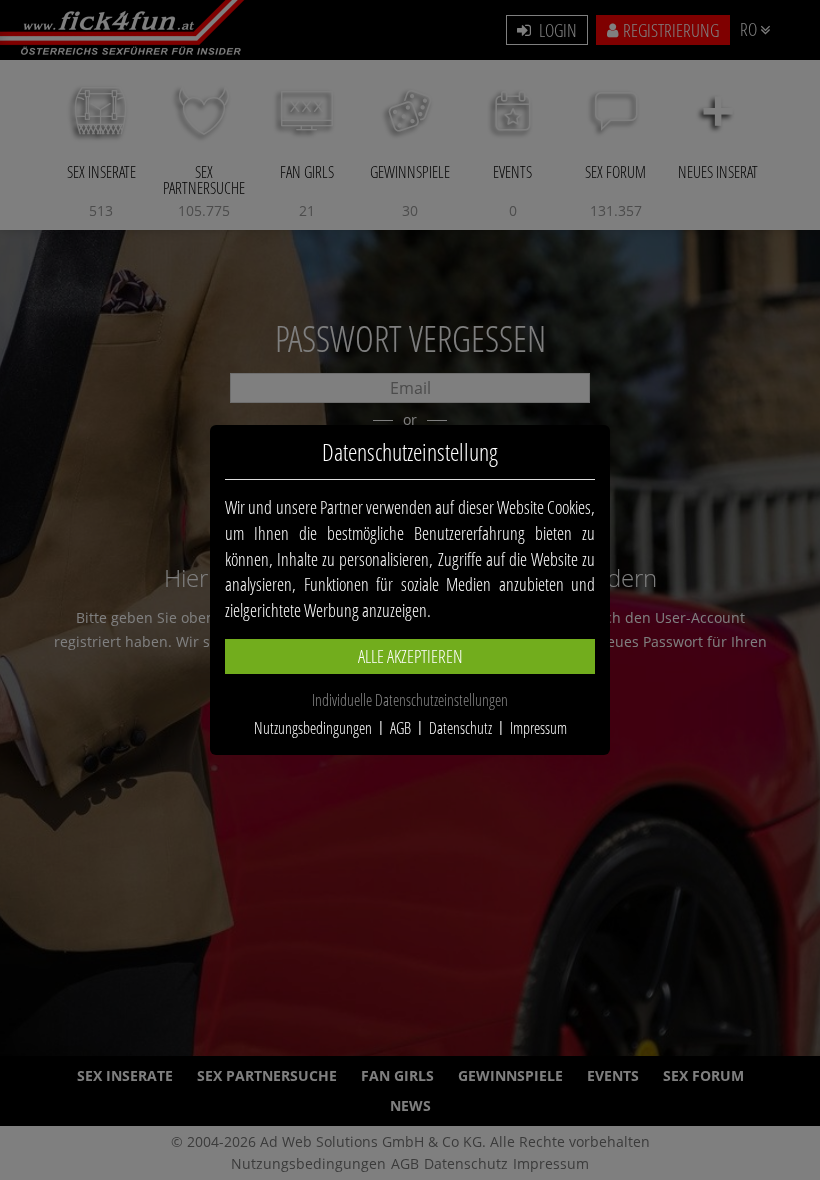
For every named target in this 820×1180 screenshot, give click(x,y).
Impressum (538, 728)
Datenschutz (460, 728)
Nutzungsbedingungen (313, 728)
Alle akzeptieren (410, 656)
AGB (400, 728)
